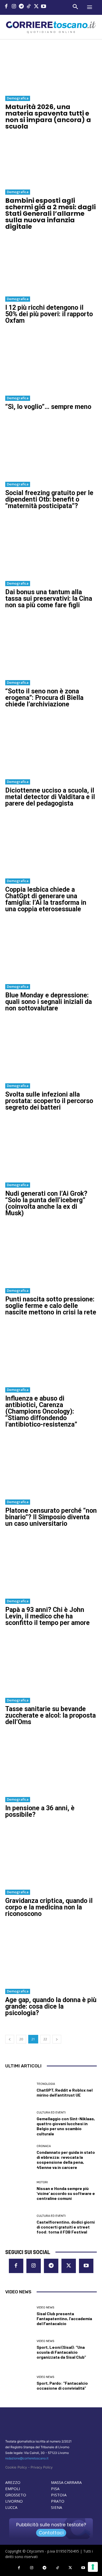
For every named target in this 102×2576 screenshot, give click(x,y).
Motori (42, 2182)
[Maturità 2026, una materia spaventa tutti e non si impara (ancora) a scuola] (51, 70)
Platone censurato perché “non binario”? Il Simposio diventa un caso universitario (51, 1517)
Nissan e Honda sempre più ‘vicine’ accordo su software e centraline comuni (66, 2193)
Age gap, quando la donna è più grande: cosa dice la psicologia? (51, 2006)
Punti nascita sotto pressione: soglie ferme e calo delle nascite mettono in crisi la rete (51, 1306)
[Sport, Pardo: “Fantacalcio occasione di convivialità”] (19, 2383)
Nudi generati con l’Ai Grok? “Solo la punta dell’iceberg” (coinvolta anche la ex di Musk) (46, 1203)
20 (21, 2039)
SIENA (56, 2507)
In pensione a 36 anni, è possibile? (40, 1811)
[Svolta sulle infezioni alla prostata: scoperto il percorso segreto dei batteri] (51, 1051)
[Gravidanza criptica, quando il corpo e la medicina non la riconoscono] (51, 1857)
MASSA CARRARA (66, 2482)
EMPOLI (13, 2489)
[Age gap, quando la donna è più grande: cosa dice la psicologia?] (51, 1956)
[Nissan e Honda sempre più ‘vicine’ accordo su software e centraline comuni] (19, 2191)
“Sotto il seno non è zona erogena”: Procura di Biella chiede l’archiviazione (44, 698)
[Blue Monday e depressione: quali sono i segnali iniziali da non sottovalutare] (51, 952)
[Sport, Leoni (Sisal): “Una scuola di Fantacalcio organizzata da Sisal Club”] (19, 2349)
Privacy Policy (42, 2467)
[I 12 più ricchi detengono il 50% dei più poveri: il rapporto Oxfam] (51, 264)
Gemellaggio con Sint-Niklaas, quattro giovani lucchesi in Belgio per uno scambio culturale (66, 2126)
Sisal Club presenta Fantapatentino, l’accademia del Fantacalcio (64, 2318)
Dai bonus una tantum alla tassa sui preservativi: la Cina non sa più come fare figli (49, 599)
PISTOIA (59, 2495)
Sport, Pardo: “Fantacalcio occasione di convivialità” (62, 2385)
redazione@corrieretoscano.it (27, 2458)
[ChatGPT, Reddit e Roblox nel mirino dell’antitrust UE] (19, 2090)
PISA (55, 2489)
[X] (36, 7)
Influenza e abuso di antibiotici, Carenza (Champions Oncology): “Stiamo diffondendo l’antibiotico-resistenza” (41, 1411)
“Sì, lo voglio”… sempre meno (48, 407)
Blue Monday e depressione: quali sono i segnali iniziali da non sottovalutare (49, 1002)
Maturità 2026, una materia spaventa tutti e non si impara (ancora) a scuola (48, 117)
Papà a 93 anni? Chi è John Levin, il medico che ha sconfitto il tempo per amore (47, 1616)
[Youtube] (44, 7)
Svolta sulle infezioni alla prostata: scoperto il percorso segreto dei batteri (49, 1101)
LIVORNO (14, 2501)
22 (45, 2039)
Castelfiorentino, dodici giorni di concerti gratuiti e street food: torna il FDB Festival (66, 2227)
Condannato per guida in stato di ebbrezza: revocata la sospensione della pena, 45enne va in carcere (66, 2160)
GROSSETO (16, 2495)
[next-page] (57, 2039)
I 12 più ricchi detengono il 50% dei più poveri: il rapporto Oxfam (49, 314)
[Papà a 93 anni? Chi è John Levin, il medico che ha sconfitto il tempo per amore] (51, 1566)
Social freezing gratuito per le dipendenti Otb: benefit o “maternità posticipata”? (49, 499)
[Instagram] (14, 7)
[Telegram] (21, 7)
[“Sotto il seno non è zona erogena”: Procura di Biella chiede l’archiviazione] (51, 648)
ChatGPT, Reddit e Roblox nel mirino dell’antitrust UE (65, 2092)
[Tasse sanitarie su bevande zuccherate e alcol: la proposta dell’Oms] (51, 1665)
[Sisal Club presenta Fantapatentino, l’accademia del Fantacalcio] (19, 2316)
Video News (45, 2308)
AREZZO (13, 2482)
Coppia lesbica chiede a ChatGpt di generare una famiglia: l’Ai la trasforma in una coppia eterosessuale (46, 899)
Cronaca (44, 2146)
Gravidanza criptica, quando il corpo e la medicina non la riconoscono (49, 1907)
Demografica (18, 98)
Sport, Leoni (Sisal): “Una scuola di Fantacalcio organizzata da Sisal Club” (61, 2352)
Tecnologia (46, 2084)
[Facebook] (6, 7)
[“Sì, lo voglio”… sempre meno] (51, 363)
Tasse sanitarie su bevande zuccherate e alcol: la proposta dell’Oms (50, 1715)
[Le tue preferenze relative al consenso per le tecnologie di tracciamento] (93, 2567)
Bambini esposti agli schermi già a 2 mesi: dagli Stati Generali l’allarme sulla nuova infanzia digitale (50, 214)
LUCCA (11, 2507)
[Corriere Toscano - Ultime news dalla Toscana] (51, 27)
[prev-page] (10, 2039)
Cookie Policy (16, 2467)
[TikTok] (29, 7)
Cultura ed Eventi (51, 2113)
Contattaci (51, 2533)
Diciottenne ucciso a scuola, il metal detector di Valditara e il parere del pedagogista (50, 797)
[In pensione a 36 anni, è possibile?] (51, 1764)
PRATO (58, 2501)
